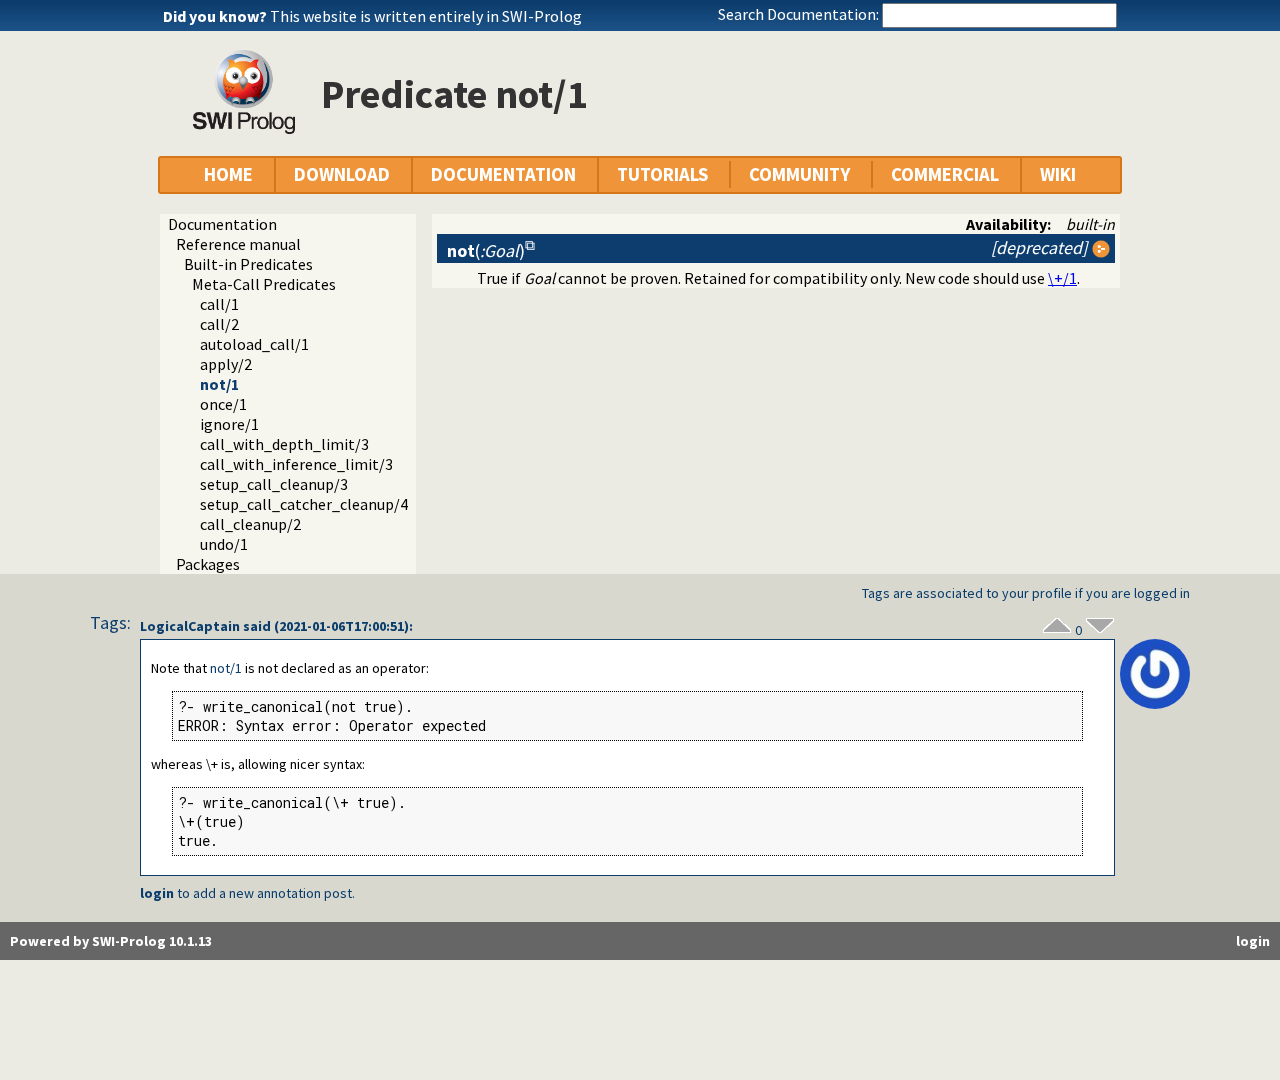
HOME (228, 174)
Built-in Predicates (248, 264)
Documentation (222, 224)
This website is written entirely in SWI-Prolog (426, 16)
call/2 (219, 324)
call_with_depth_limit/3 (284, 444)
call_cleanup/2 (250, 524)
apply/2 (226, 364)
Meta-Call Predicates (264, 284)
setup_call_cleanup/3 (274, 484)
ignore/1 (229, 424)
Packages (208, 564)
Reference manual (238, 244)
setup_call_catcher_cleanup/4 (304, 504)
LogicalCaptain (190, 626)
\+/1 (1062, 278)
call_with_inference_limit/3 (296, 464)
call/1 (219, 304)
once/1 (223, 404)
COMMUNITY (799, 174)
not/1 (219, 384)
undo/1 (224, 544)
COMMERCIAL (945, 174)
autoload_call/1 (254, 344)
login (157, 893)
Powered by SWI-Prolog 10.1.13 (111, 941)
